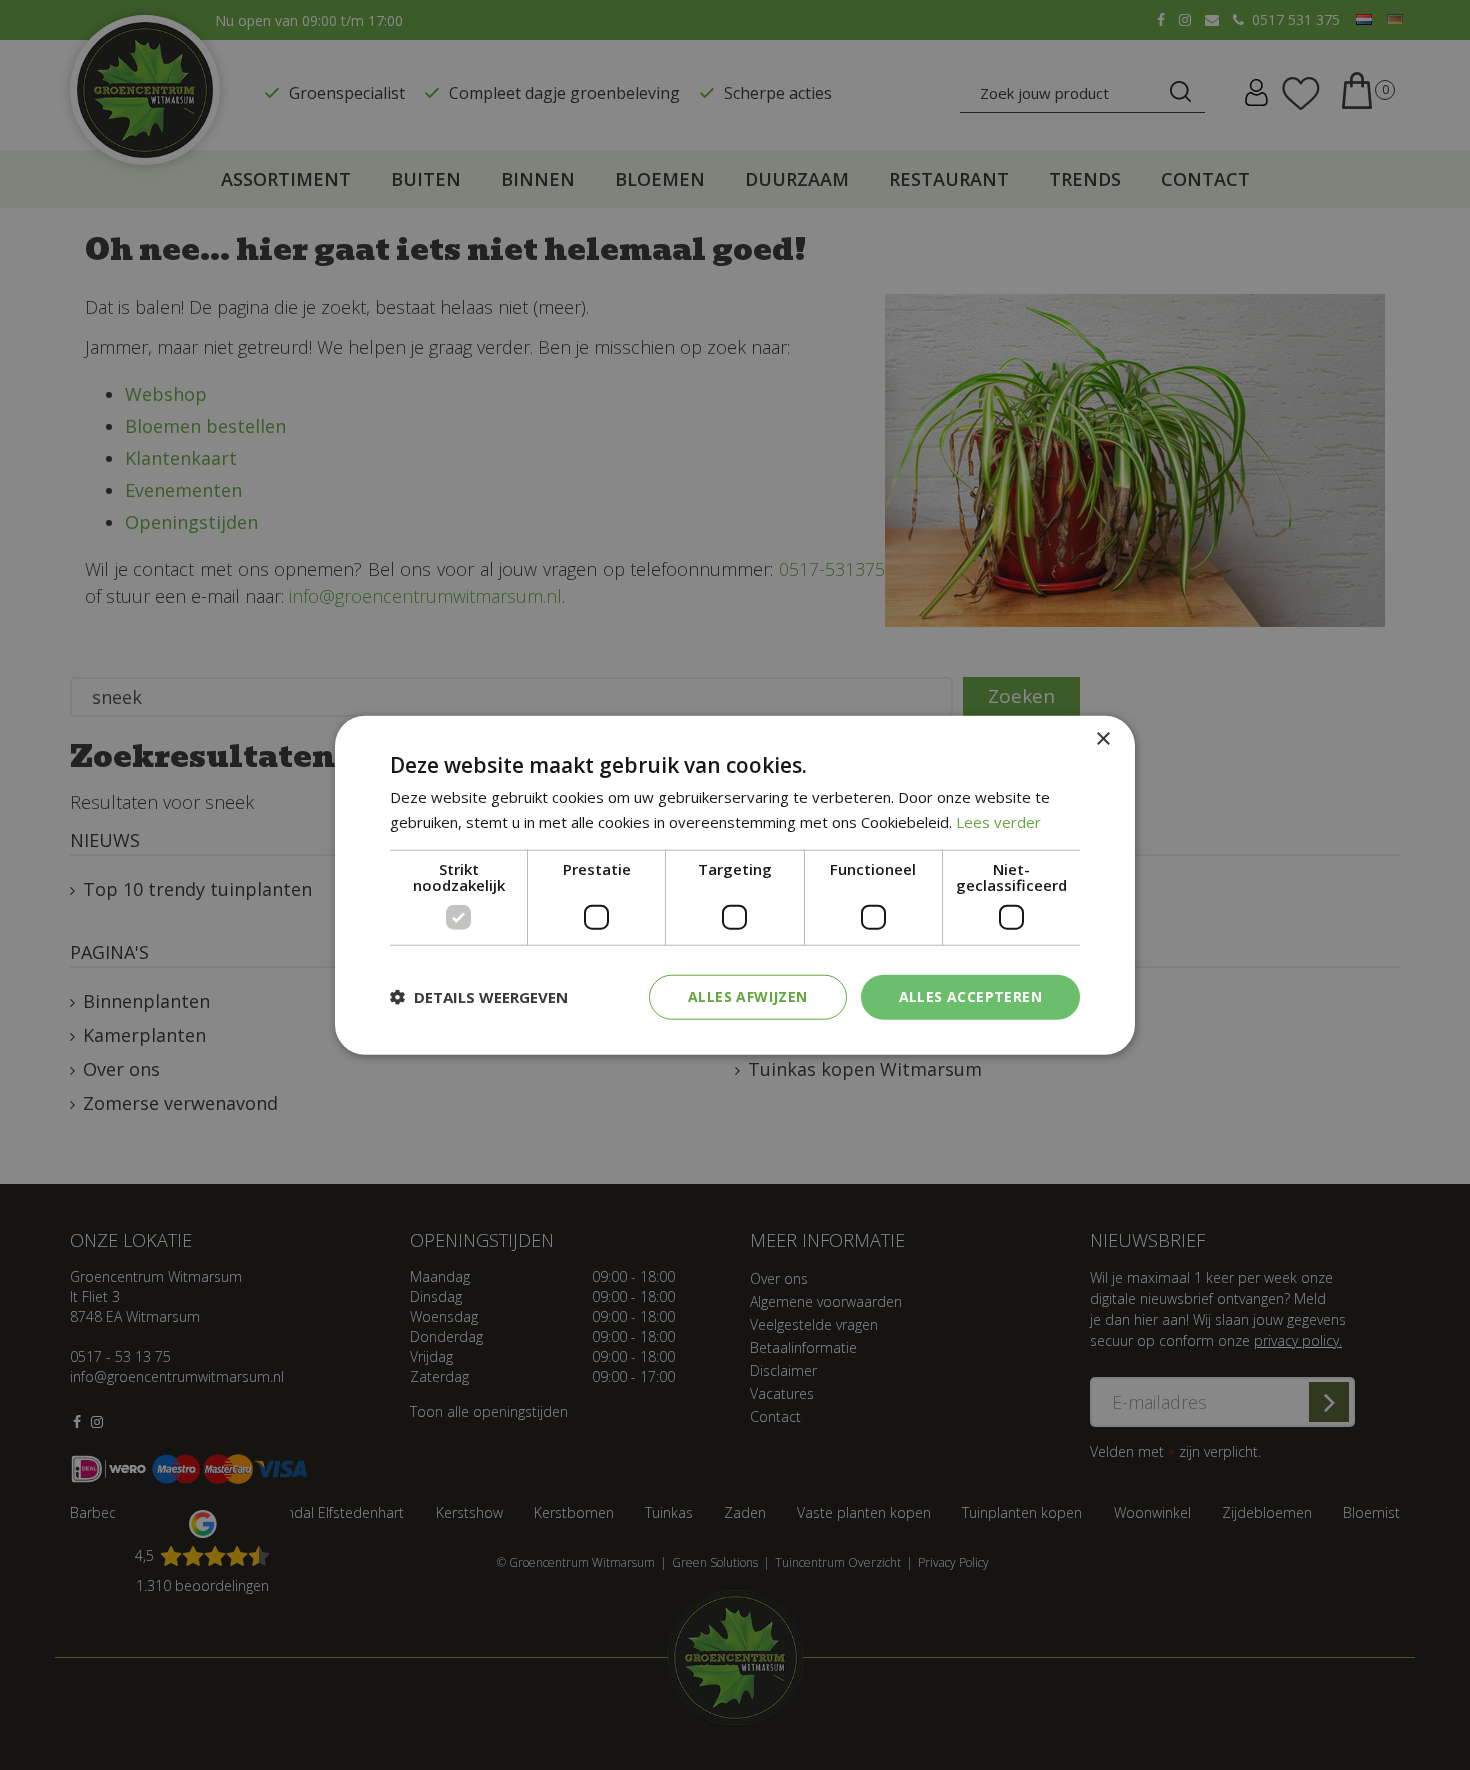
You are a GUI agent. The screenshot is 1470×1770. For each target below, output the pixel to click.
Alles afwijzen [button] (748, 996)
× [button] (1102, 739)
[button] (479, 997)
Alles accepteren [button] (970, 996)
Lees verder (998, 822)
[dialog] (735, 885)
